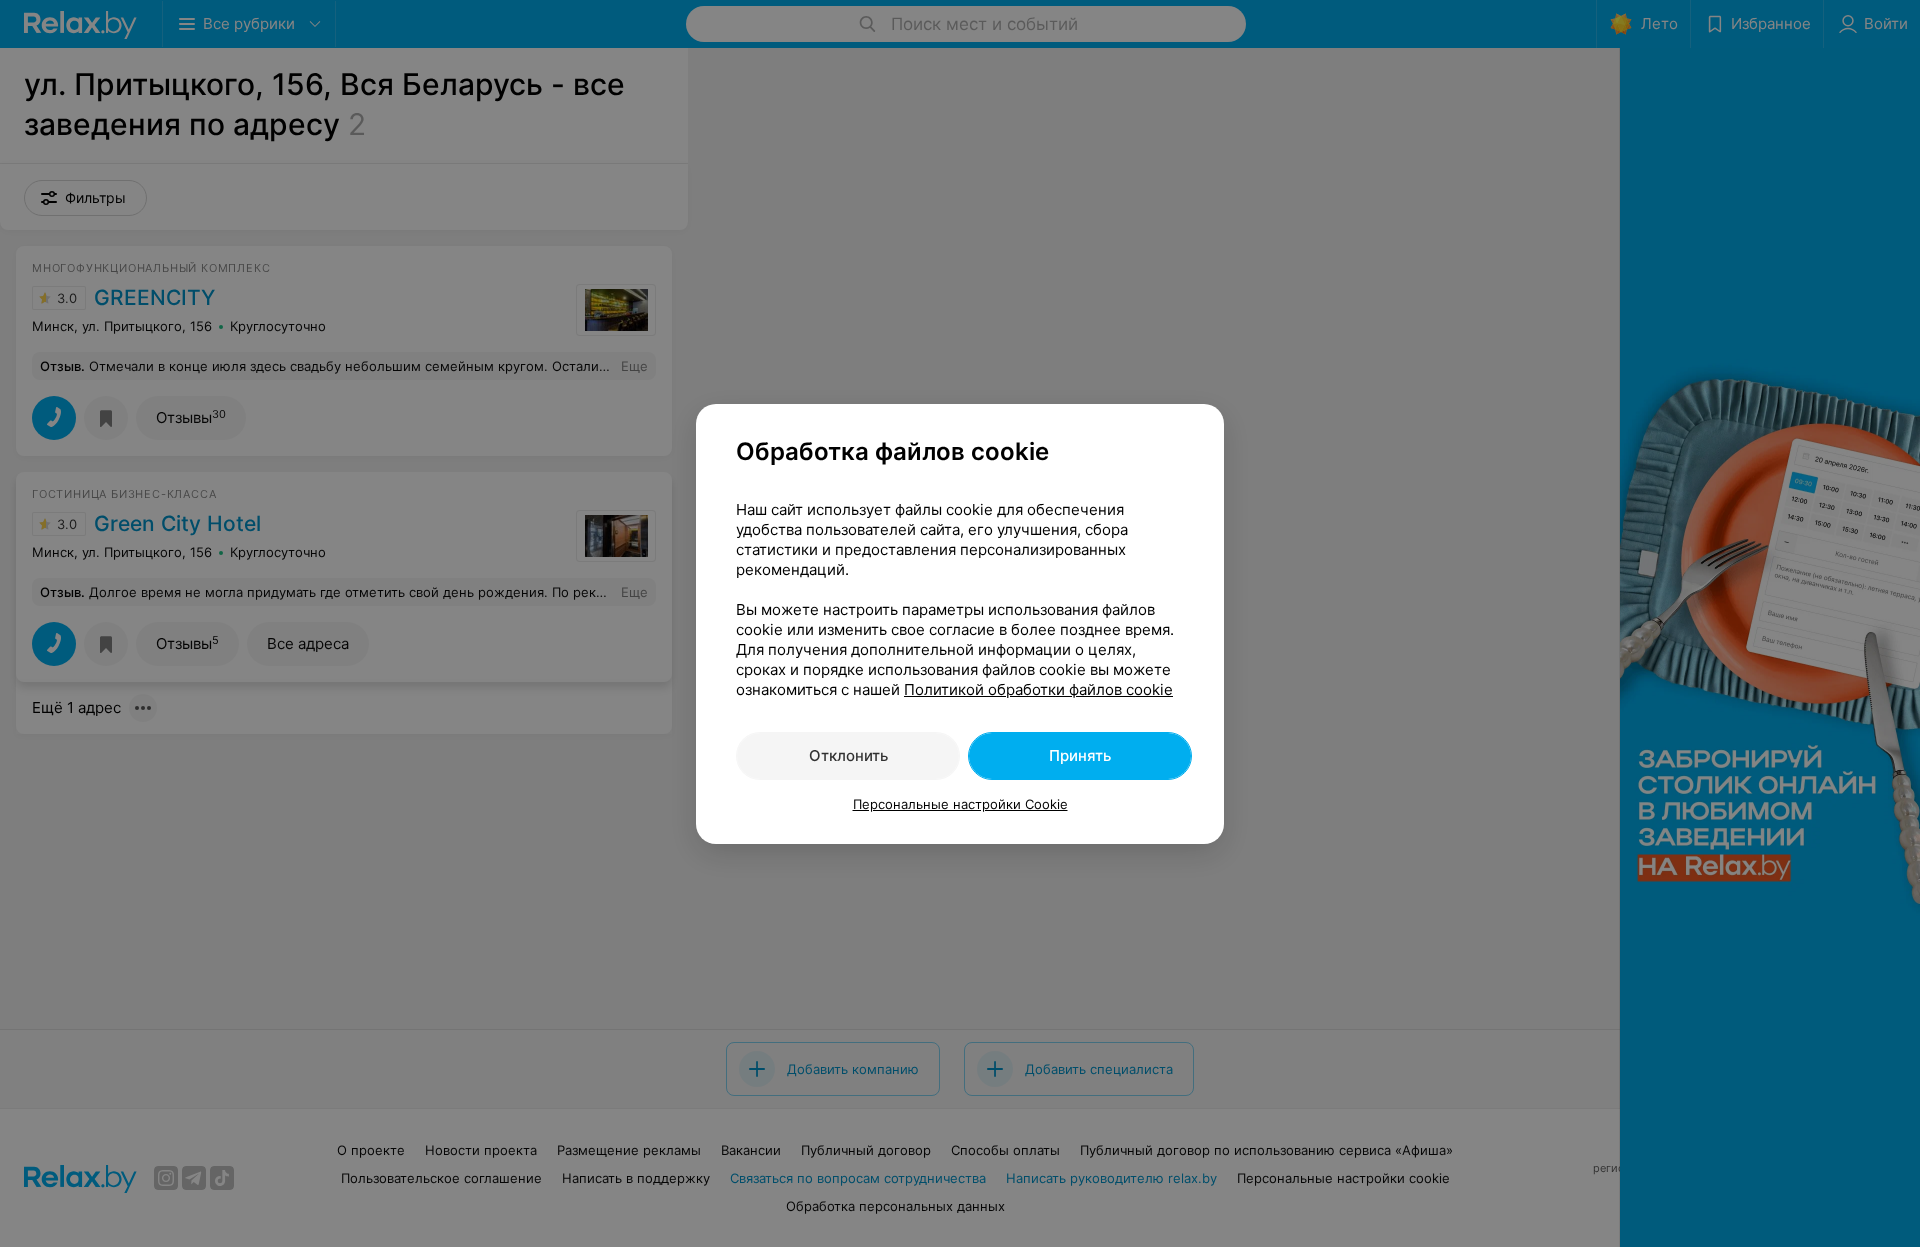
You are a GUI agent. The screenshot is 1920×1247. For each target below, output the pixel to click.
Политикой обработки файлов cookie (1038, 689)
